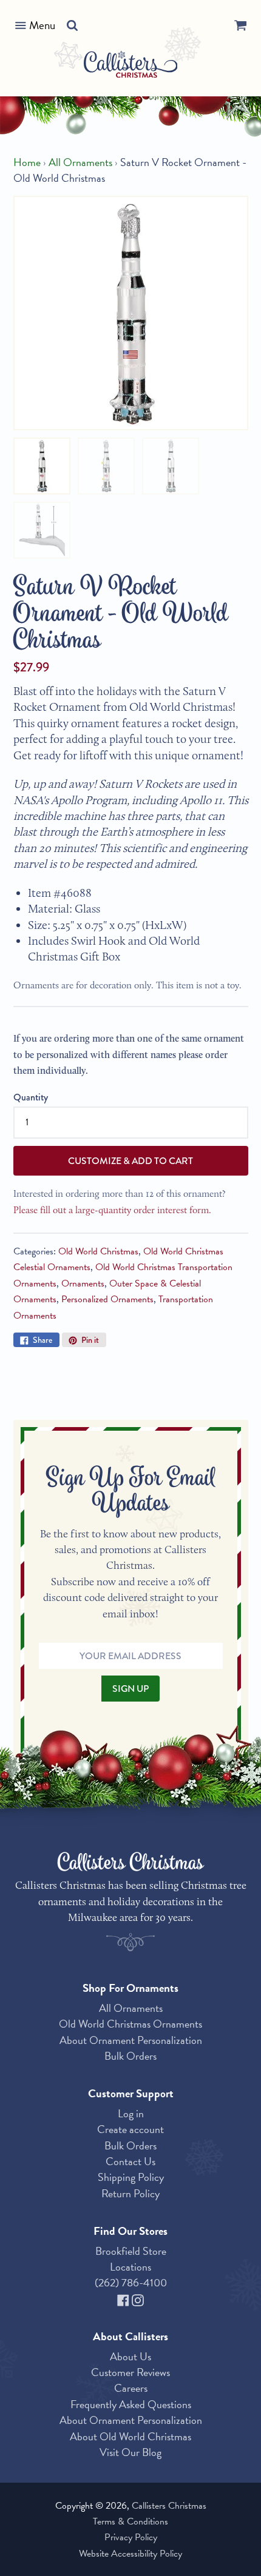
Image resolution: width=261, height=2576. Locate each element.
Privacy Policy (131, 2537)
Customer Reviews (130, 2372)
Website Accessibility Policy (130, 2554)
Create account (130, 2129)
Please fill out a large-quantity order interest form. (112, 1210)
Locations (130, 2267)
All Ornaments (80, 162)
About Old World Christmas (130, 2436)
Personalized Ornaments (107, 1299)
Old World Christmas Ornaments (130, 2024)
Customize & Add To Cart (130, 1161)
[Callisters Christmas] (131, 66)
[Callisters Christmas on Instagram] (138, 2299)
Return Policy (130, 2193)
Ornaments (83, 1283)
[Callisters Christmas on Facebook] (124, 2299)
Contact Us (130, 2161)
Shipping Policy (131, 2177)
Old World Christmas (98, 1251)
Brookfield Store (131, 2251)
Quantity (31, 1097)
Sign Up (130, 1689)
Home (27, 162)
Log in (131, 2113)
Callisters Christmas (169, 2506)
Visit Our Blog (130, 2452)
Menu (42, 25)
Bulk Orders (130, 2056)
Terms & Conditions (130, 2521)
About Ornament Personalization (131, 2040)
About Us (130, 2356)
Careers (131, 2388)
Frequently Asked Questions (131, 2404)
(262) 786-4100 (131, 2282)
